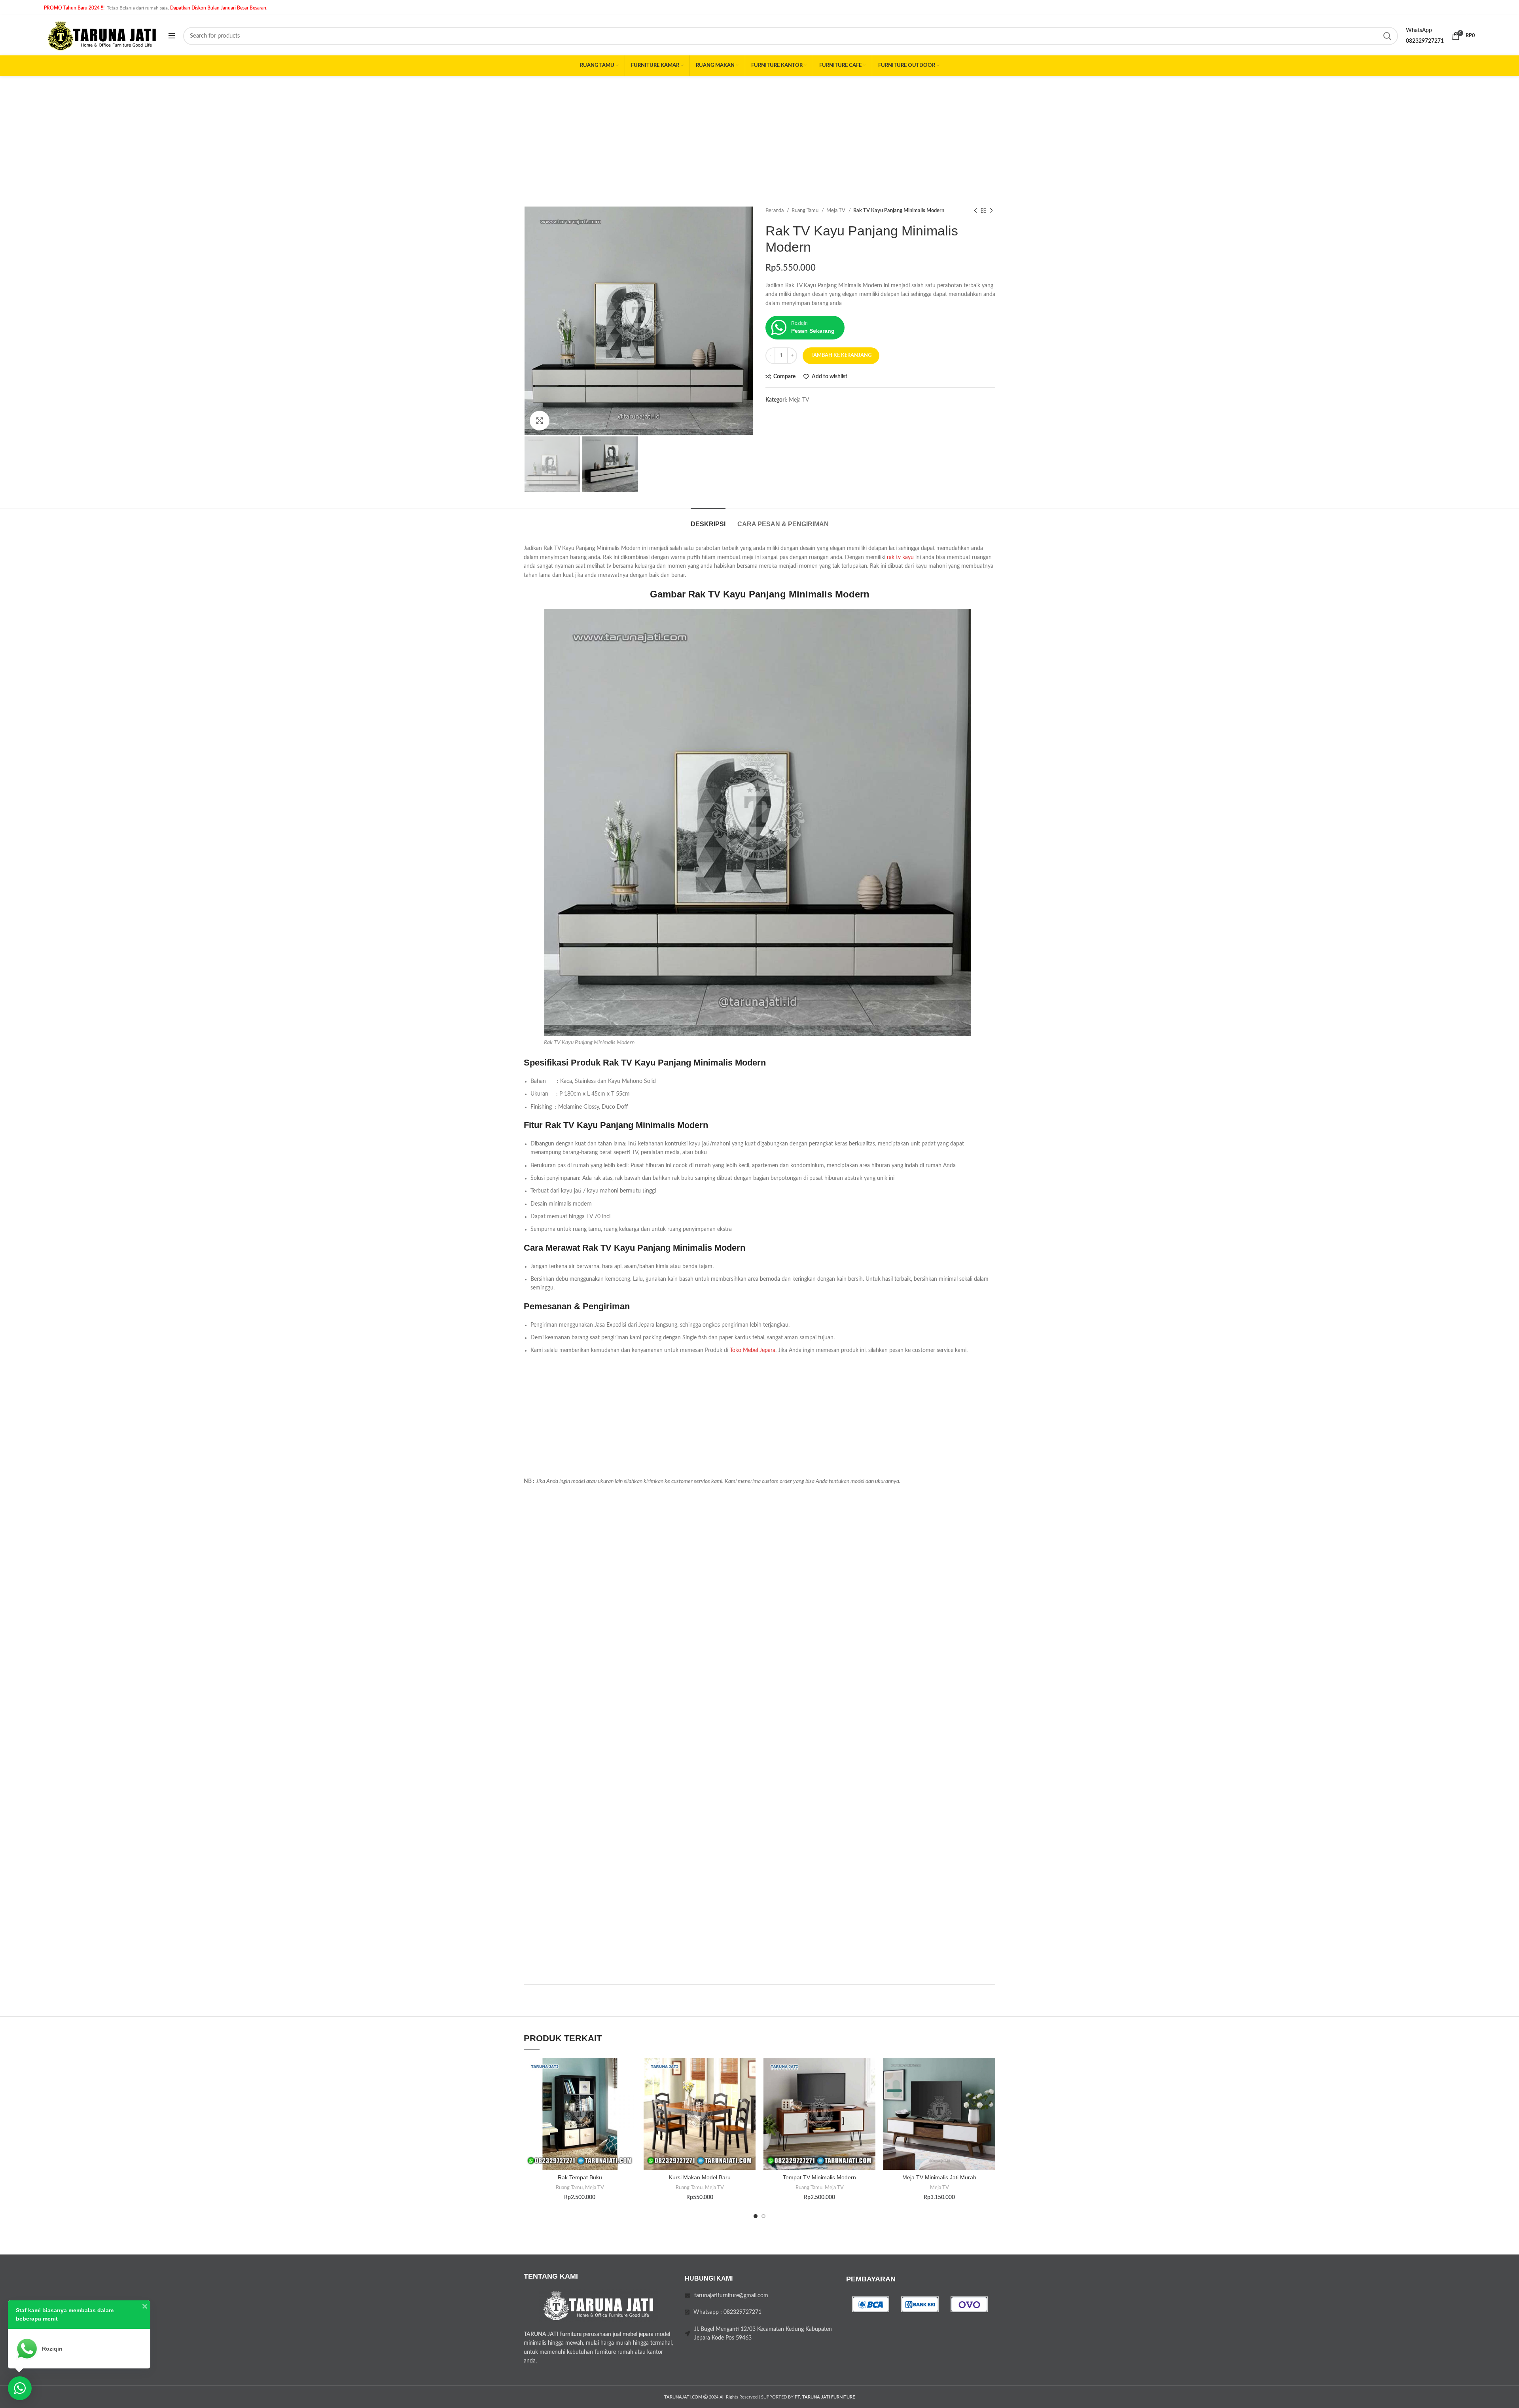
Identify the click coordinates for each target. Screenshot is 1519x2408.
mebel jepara (638, 2334)
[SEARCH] (1387, 36)
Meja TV (836, 210)
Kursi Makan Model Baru (700, 2177)
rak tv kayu (900, 557)
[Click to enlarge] (540, 421)
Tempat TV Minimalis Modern (819, 2177)
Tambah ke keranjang (841, 356)
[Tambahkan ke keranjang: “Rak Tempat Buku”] (630, 2089)
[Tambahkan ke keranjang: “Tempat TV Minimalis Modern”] (869, 2089)
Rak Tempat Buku (580, 2177)
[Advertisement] (759, 135)
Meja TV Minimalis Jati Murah (939, 2177)
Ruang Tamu (806, 210)
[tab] (708, 520)
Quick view (630, 2106)
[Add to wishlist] (630, 2071)
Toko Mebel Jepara (753, 1350)
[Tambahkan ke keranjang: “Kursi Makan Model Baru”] (750, 2089)
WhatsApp (1419, 30)
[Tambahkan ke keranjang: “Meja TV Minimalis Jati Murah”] (989, 2089)
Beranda (775, 210)
